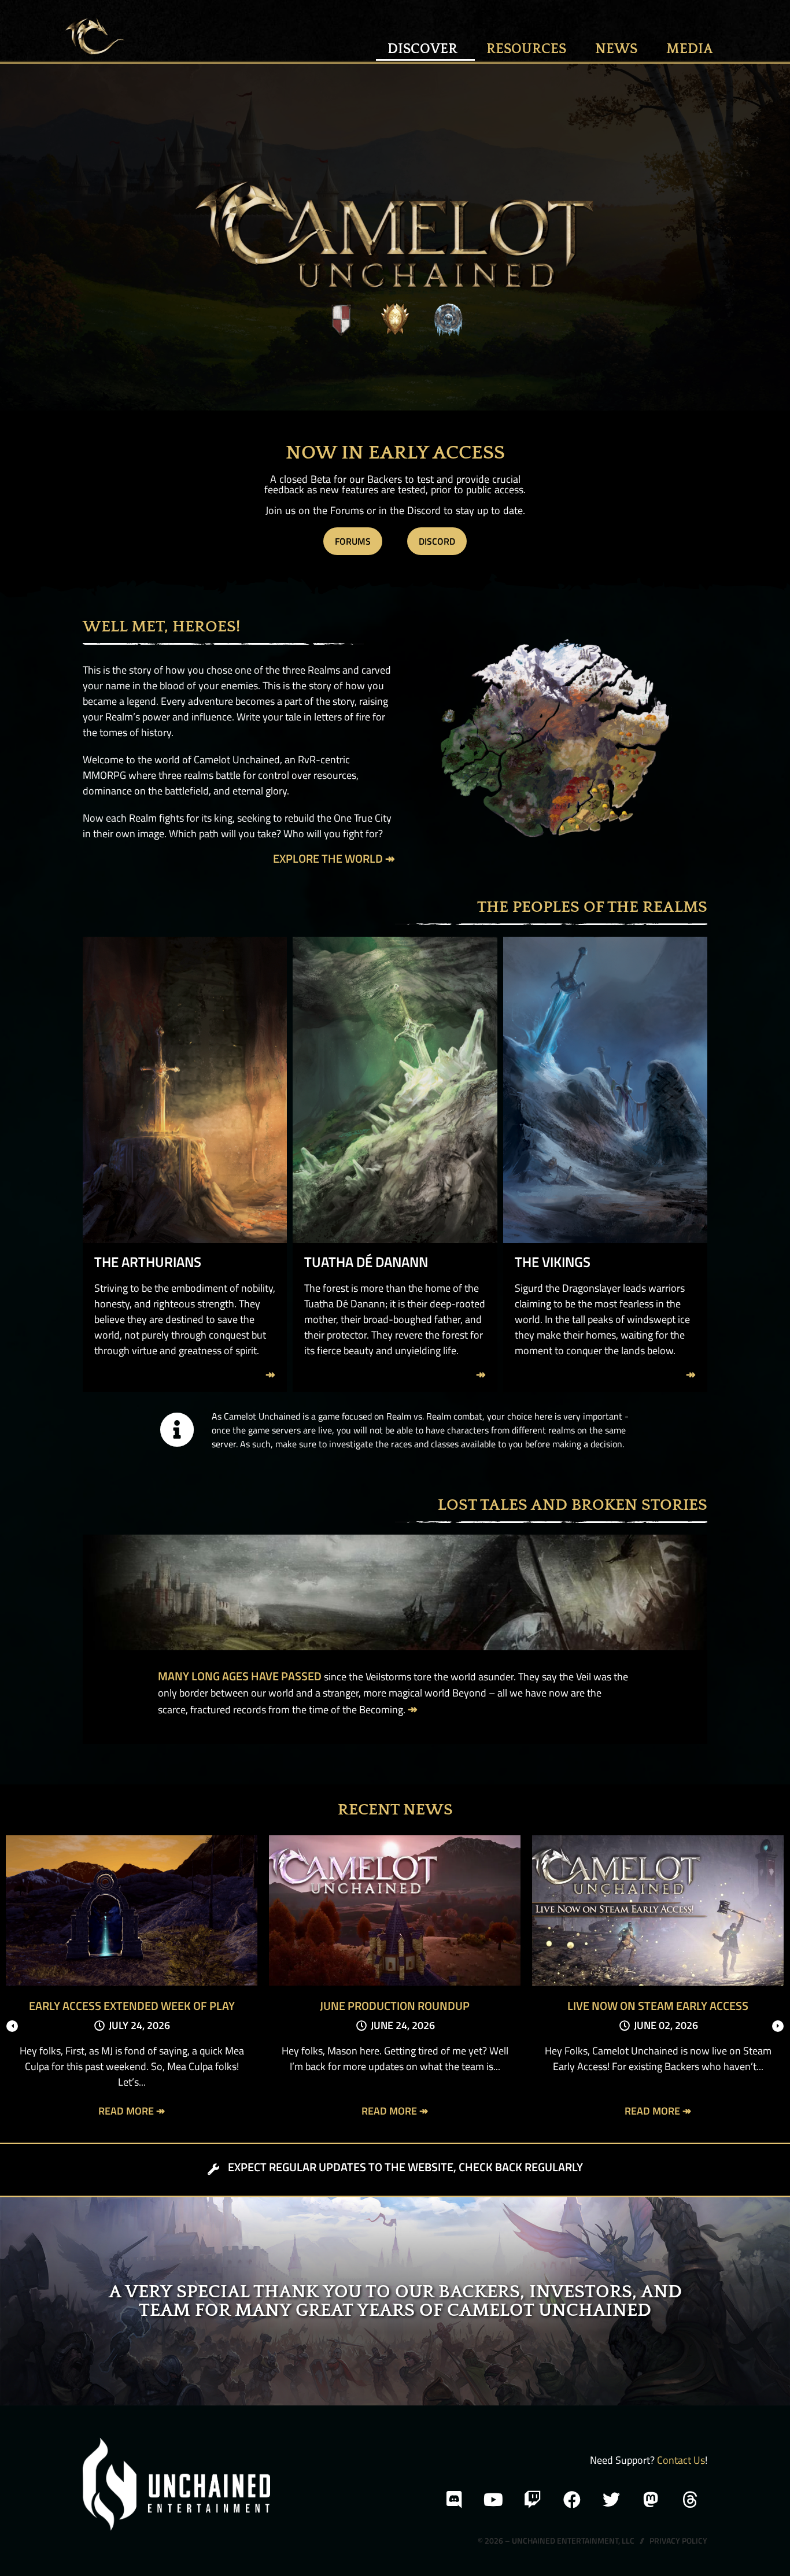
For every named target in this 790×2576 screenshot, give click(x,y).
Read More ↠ (132, 2111)
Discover (422, 49)
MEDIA (690, 49)
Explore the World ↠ (334, 858)
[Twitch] (533, 2500)
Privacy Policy (678, 2540)
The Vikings (553, 1262)
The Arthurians (148, 1262)
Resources (526, 49)
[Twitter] (611, 2500)
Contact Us (681, 2460)
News (616, 49)
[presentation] (12, 2026)
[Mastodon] (651, 2500)
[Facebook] (572, 2500)
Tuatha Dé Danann (366, 1262)
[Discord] (454, 2500)
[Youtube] (493, 2500)
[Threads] (690, 2500)
